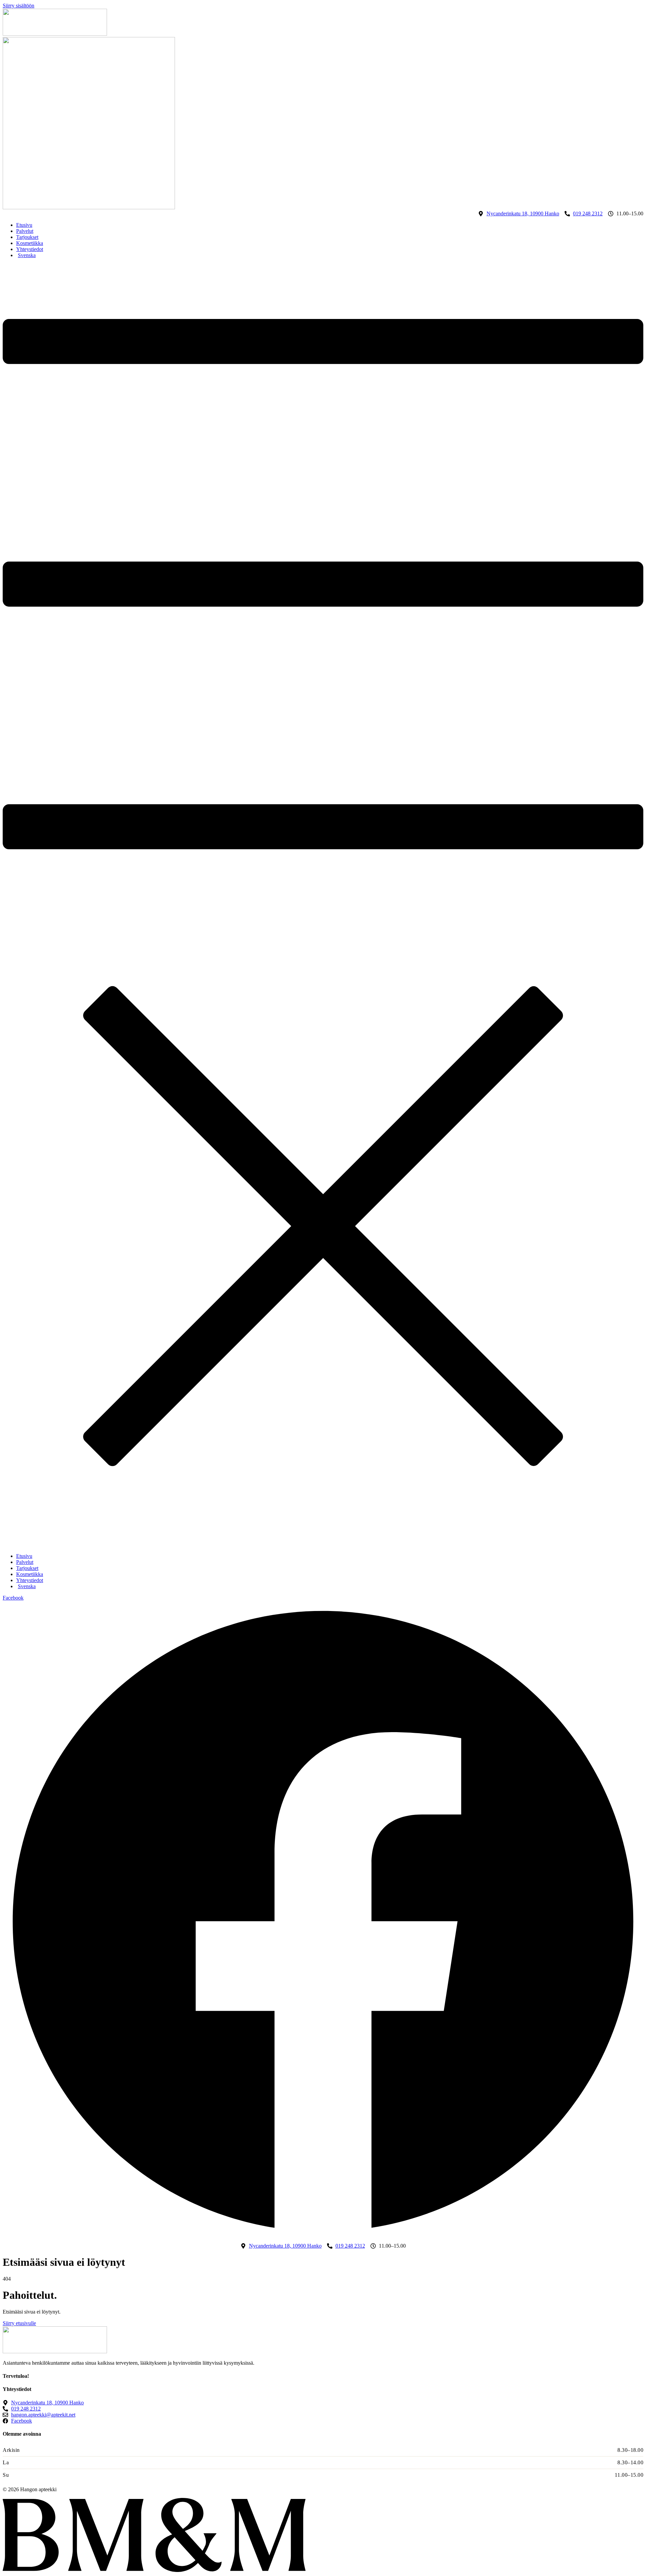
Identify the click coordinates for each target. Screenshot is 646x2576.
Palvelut (25, 231)
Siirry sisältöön (19, 6)
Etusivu (24, 225)
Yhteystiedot (30, 249)
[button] (323, 906)
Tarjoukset (27, 237)
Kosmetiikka (30, 243)
